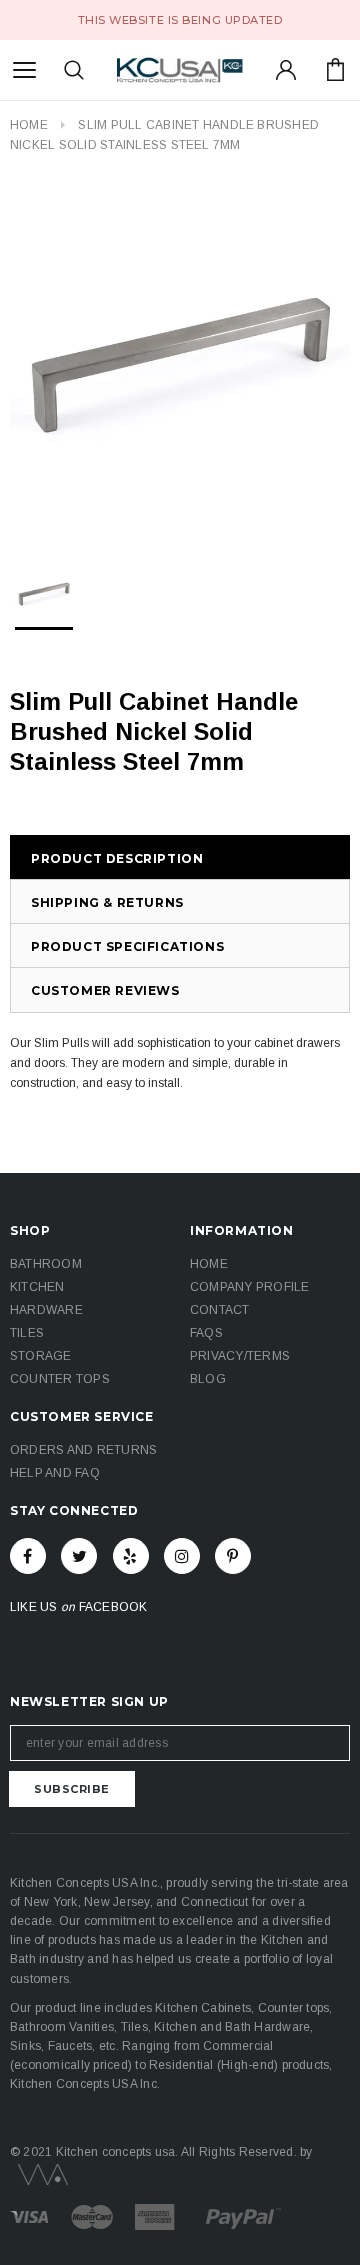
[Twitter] (79, 1556)
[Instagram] (182, 1556)
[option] (180, 359)
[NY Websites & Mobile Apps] (39, 2173)
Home (29, 125)
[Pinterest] (233, 1556)
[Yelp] (131, 1556)
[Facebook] (28, 1556)
